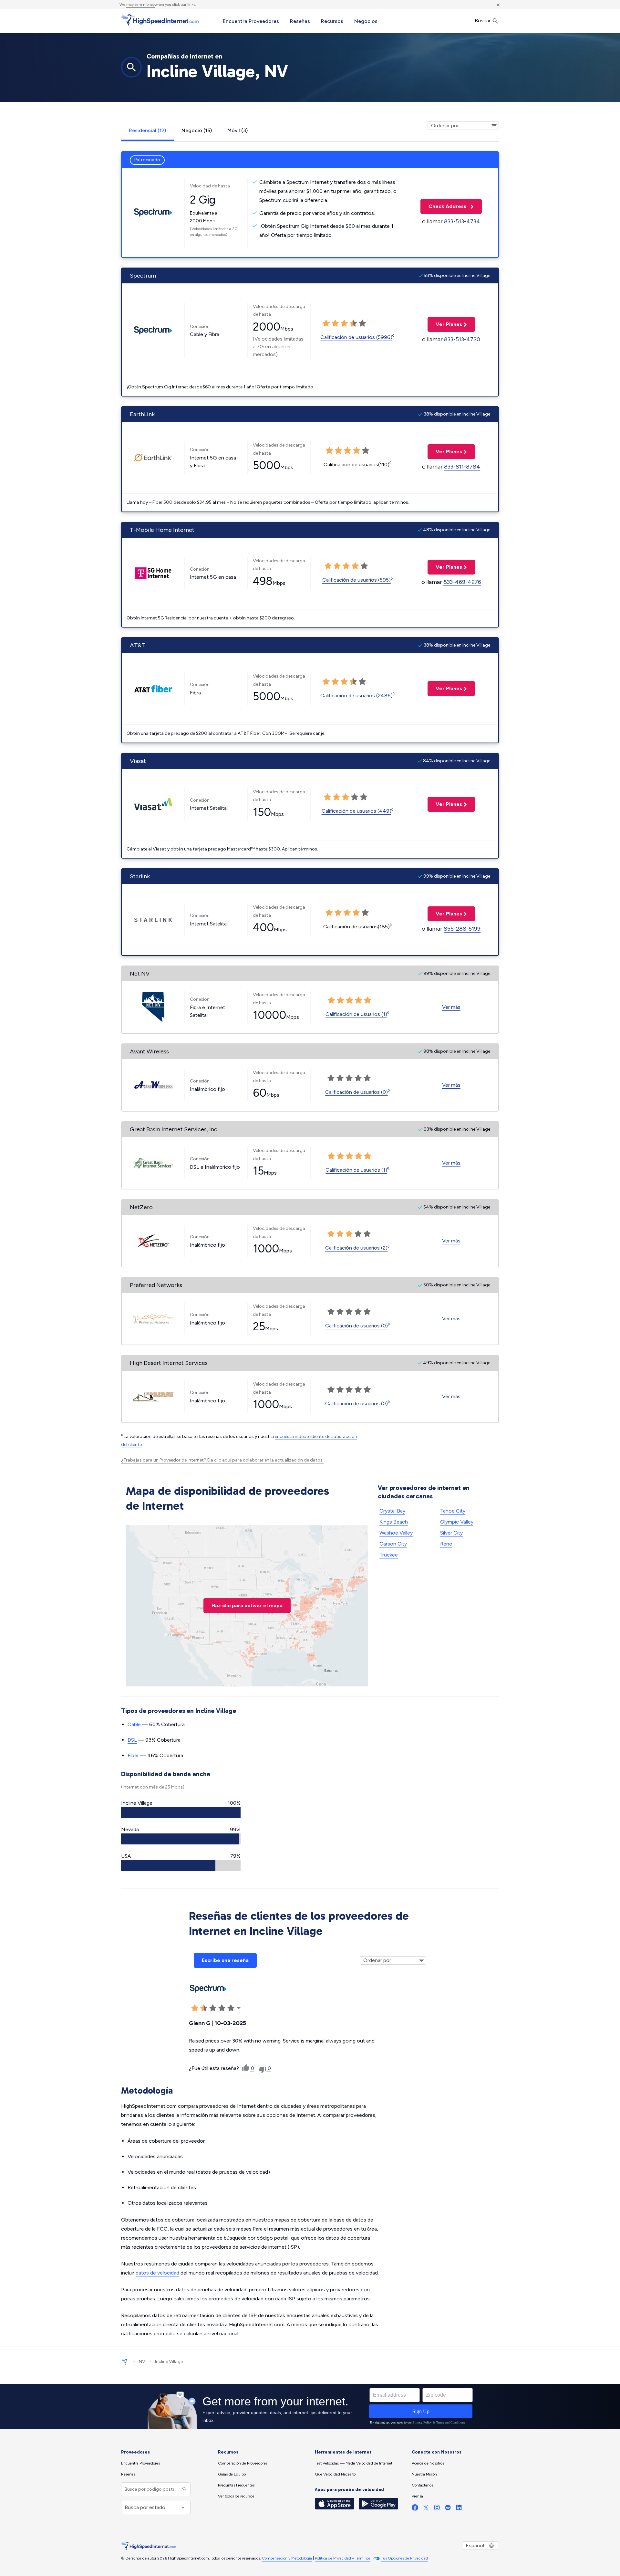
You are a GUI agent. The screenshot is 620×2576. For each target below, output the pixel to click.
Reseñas (300, 21)
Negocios (366, 21)
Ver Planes (445, 324)
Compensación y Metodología (287, 2558)
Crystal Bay (392, 1511)
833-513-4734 (462, 221)
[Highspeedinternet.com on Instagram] (437, 2509)
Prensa (417, 2496)
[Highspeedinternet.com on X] (426, 2509)
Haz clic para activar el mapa (247, 1605)
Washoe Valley (396, 1533)
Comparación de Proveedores (243, 2463)
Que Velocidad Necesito (335, 2474)
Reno (446, 1544)
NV (142, 2362)
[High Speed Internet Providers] (160, 20)
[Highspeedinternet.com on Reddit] (448, 2509)
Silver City (451, 1533)
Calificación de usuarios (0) (356, 1092)
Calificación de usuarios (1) (356, 1014)
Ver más (451, 1007)
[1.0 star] (326, 323)
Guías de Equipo (232, 2474)
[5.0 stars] (362, 323)
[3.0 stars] (344, 323)
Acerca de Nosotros (428, 2463)
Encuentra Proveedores (251, 21)
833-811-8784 (462, 467)
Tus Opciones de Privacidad (404, 2558)
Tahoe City (453, 1511)
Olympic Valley (457, 1522)
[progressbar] (181, 1812)
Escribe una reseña (225, 1960)
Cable (134, 1724)
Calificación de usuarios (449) (356, 811)
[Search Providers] (184, 2489)
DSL (132, 1740)
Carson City (393, 1544)
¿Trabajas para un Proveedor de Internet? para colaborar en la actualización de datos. (222, 1460)
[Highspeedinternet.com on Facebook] (415, 2509)
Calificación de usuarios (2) (356, 1248)
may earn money (140, 5)
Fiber (133, 1755)
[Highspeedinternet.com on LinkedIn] (459, 2509)
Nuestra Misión (424, 2474)
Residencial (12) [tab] (147, 130)
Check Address (444, 206)
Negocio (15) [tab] (197, 130)
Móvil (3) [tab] (238, 130)
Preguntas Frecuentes (236, 2485)
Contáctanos (422, 2485)
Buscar (483, 21)
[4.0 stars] (353, 323)
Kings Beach (394, 1522)
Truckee (389, 1555)
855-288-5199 (462, 929)
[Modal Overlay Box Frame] (310, 2407)
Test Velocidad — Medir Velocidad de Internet (354, 2463)
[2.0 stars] (335, 323)
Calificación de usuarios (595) (356, 580)
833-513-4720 (462, 339)
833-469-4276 (462, 582)
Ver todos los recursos (236, 2496)
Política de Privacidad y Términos (343, 2558)
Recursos (332, 21)
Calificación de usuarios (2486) (356, 696)
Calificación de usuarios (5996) (356, 337)
